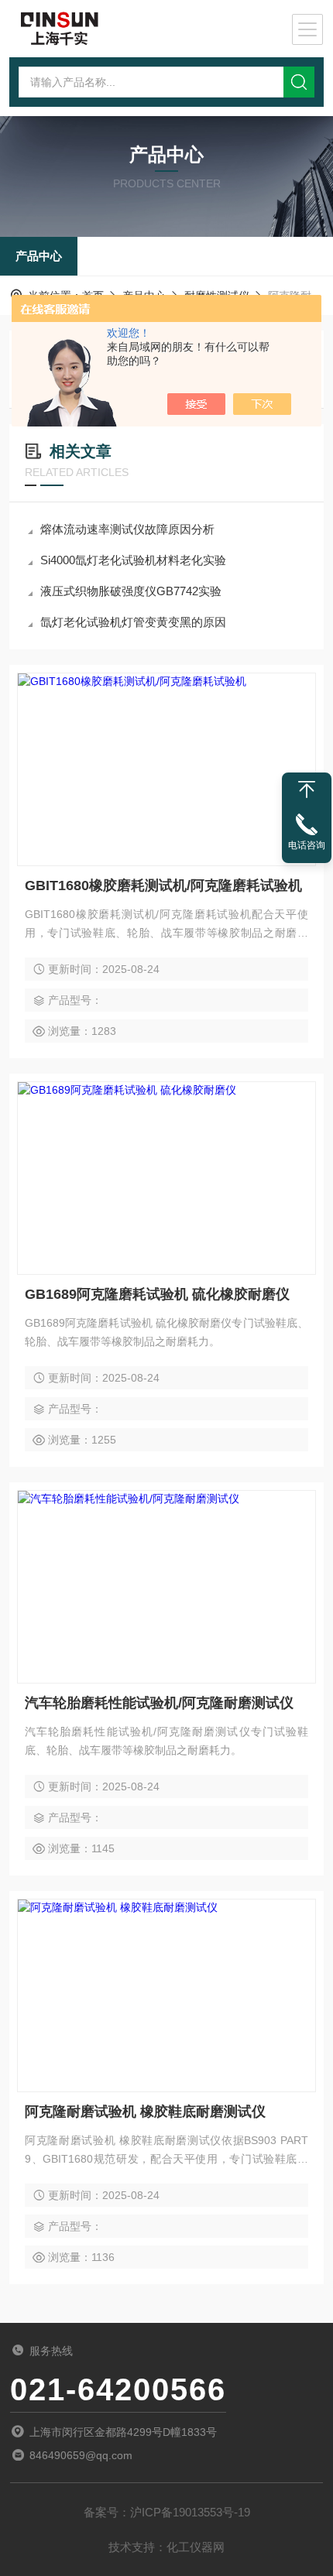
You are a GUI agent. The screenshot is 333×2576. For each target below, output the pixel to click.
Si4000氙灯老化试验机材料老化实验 (133, 560)
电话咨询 (307, 845)
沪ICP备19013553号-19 (190, 2512)
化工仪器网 (196, 2547)
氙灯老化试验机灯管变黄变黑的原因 (133, 622)
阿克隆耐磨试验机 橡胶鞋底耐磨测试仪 (145, 2112)
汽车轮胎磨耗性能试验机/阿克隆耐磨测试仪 (159, 1703)
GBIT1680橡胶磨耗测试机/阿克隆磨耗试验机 (163, 885)
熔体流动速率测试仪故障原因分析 (127, 529)
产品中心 (39, 256)
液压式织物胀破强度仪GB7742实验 (131, 591)
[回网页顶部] (307, 790)
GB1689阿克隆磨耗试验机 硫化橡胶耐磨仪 (157, 1294)
